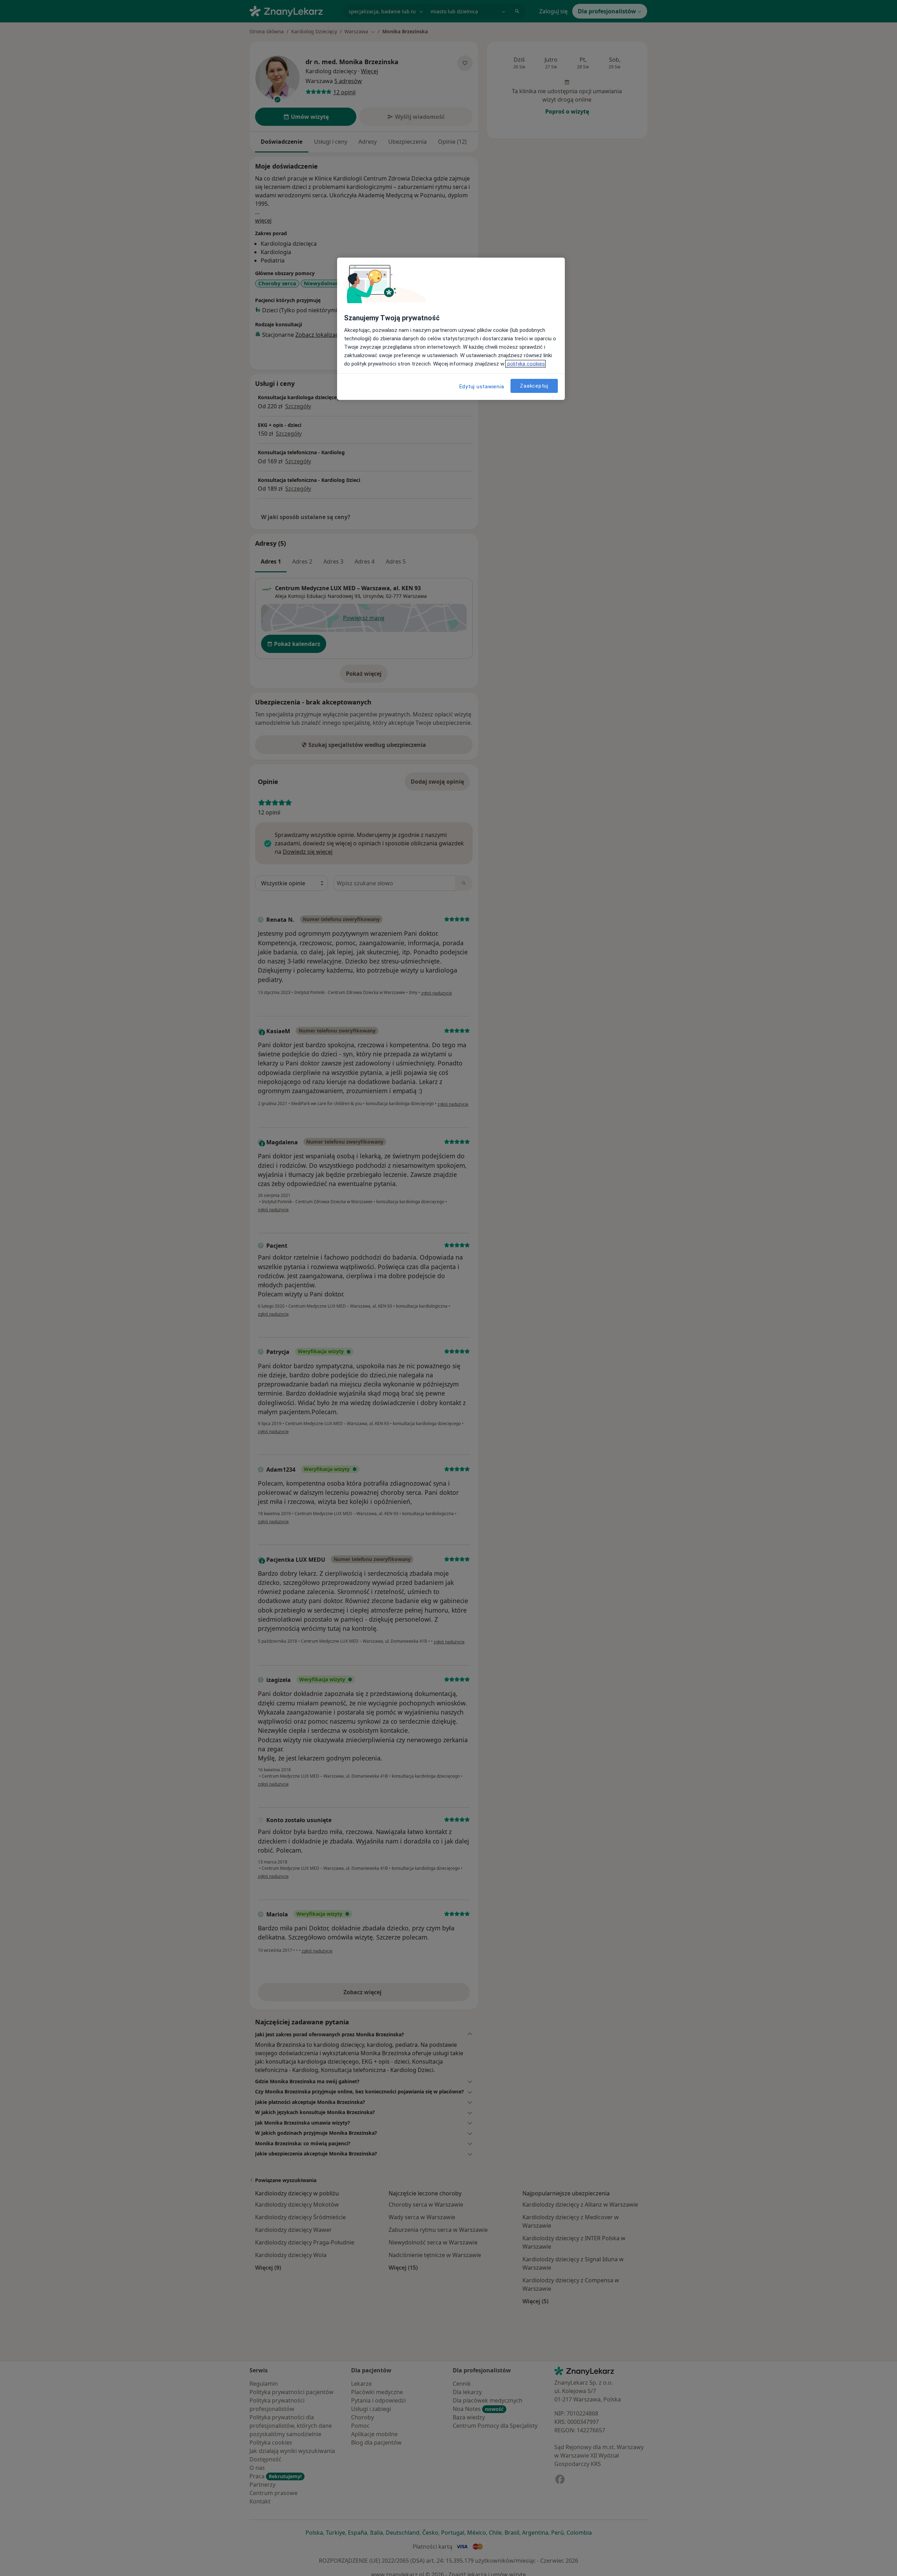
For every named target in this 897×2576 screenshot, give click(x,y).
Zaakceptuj (534, 386)
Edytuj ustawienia (482, 387)
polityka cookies (525, 364)
